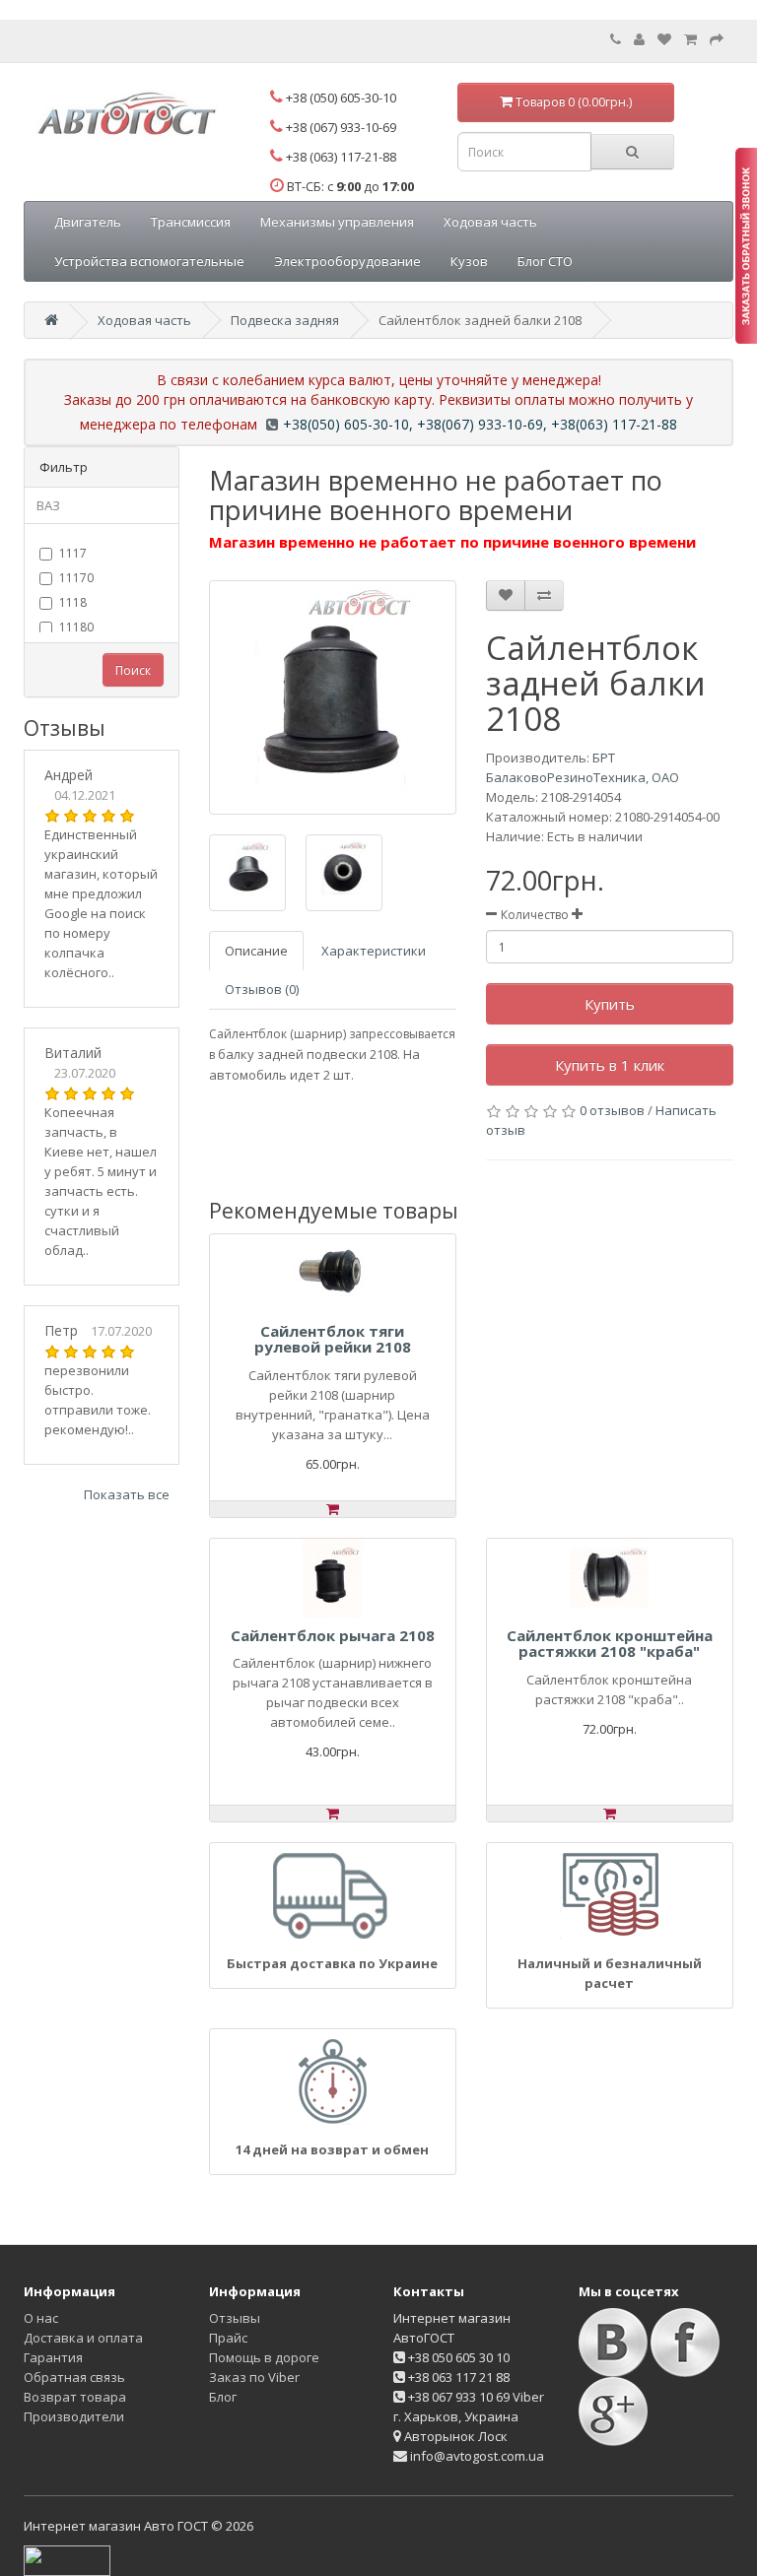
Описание (256, 951)
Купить (610, 1004)
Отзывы (235, 2318)
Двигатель (88, 222)
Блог (223, 2397)
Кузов (469, 261)
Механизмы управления (337, 222)
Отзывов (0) (262, 989)
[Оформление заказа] (717, 39)
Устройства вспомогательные (149, 261)
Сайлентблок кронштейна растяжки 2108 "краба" (610, 1644)
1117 (73, 553)
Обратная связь (74, 2377)
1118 (73, 602)
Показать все (127, 1494)
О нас (41, 2318)
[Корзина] (690, 39)
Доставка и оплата (83, 2338)
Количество (535, 915)
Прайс (228, 2338)
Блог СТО (545, 261)
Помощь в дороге (264, 2357)
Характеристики (374, 951)
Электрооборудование (347, 261)
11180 (76, 627)
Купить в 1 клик (610, 1065)
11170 (76, 578)
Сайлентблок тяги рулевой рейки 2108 (333, 1339)
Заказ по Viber (254, 2377)
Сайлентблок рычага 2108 (333, 1635)
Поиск (133, 670)
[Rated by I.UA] (67, 2559)
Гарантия (53, 2357)
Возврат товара (75, 2397)
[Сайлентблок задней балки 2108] (333, 697)
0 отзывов (612, 1110)
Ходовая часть (490, 222)
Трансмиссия (191, 222)
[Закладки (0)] (664, 39)
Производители (74, 2416)
